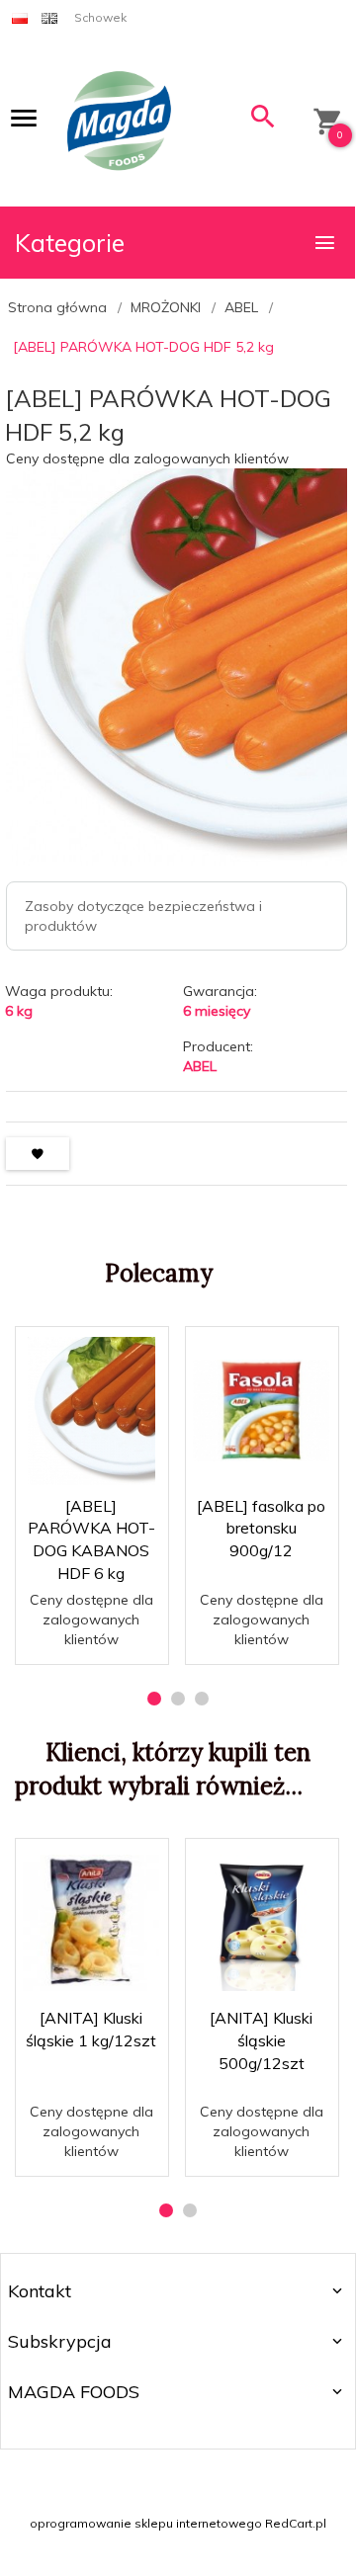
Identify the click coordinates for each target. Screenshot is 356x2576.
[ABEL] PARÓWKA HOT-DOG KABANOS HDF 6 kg (92, 1616)
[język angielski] (49, 17)
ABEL (200, 1066)
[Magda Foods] (119, 123)
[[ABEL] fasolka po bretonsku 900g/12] (261, 1411)
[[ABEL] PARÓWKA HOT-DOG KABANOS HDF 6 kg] (91, 1411)
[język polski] (20, 17)
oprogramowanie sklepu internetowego (146, 2523)
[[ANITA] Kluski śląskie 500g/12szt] (261, 1923)
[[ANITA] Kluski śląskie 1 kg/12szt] (91, 1923)
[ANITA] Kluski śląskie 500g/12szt (261, 2040)
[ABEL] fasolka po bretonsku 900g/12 (261, 1529)
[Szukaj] (263, 121)
